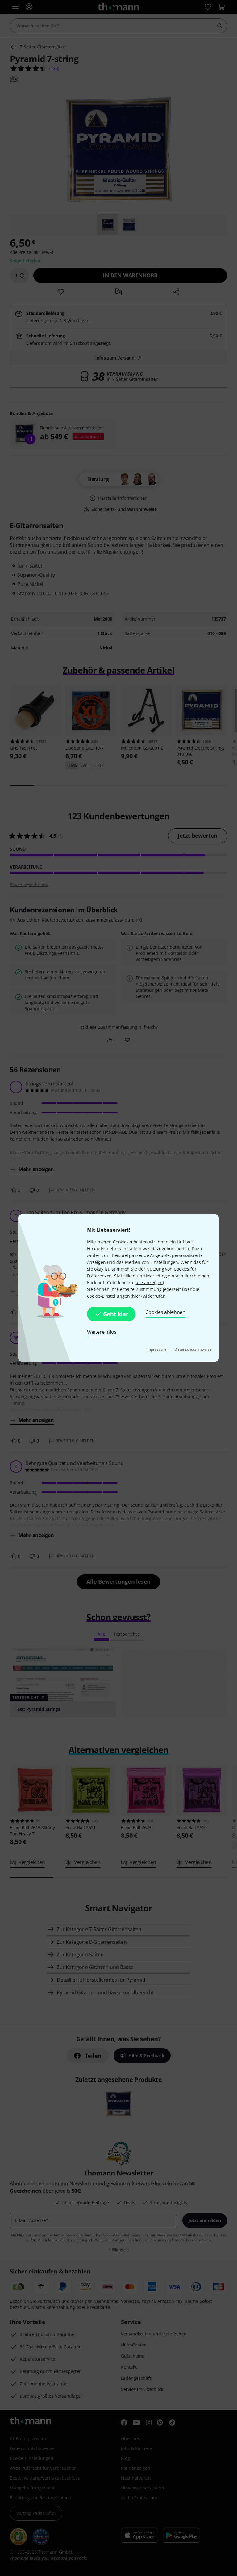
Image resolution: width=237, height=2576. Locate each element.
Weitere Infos (102, 1332)
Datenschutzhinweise (193, 1349)
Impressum (157, 1349)
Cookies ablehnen (165, 1312)
